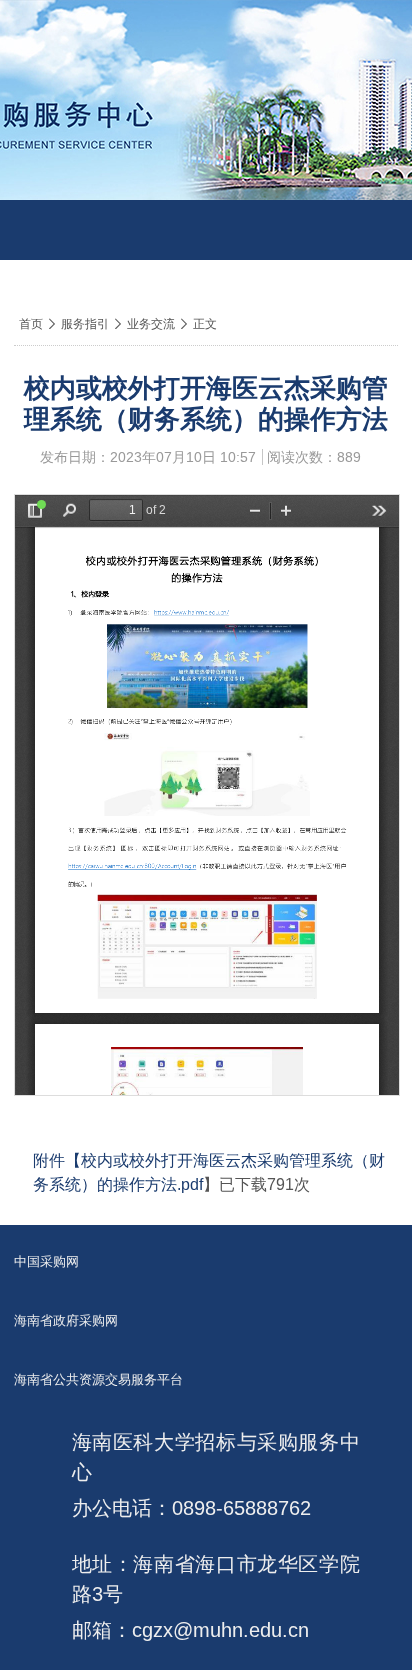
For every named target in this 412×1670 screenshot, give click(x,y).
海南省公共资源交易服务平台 (98, 1379)
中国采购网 (46, 1261)
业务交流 (151, 324)
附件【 (57, 1160)
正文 (205, 324)
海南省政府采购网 (66, 1320)
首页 (31, 324)
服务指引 (85, 324)
